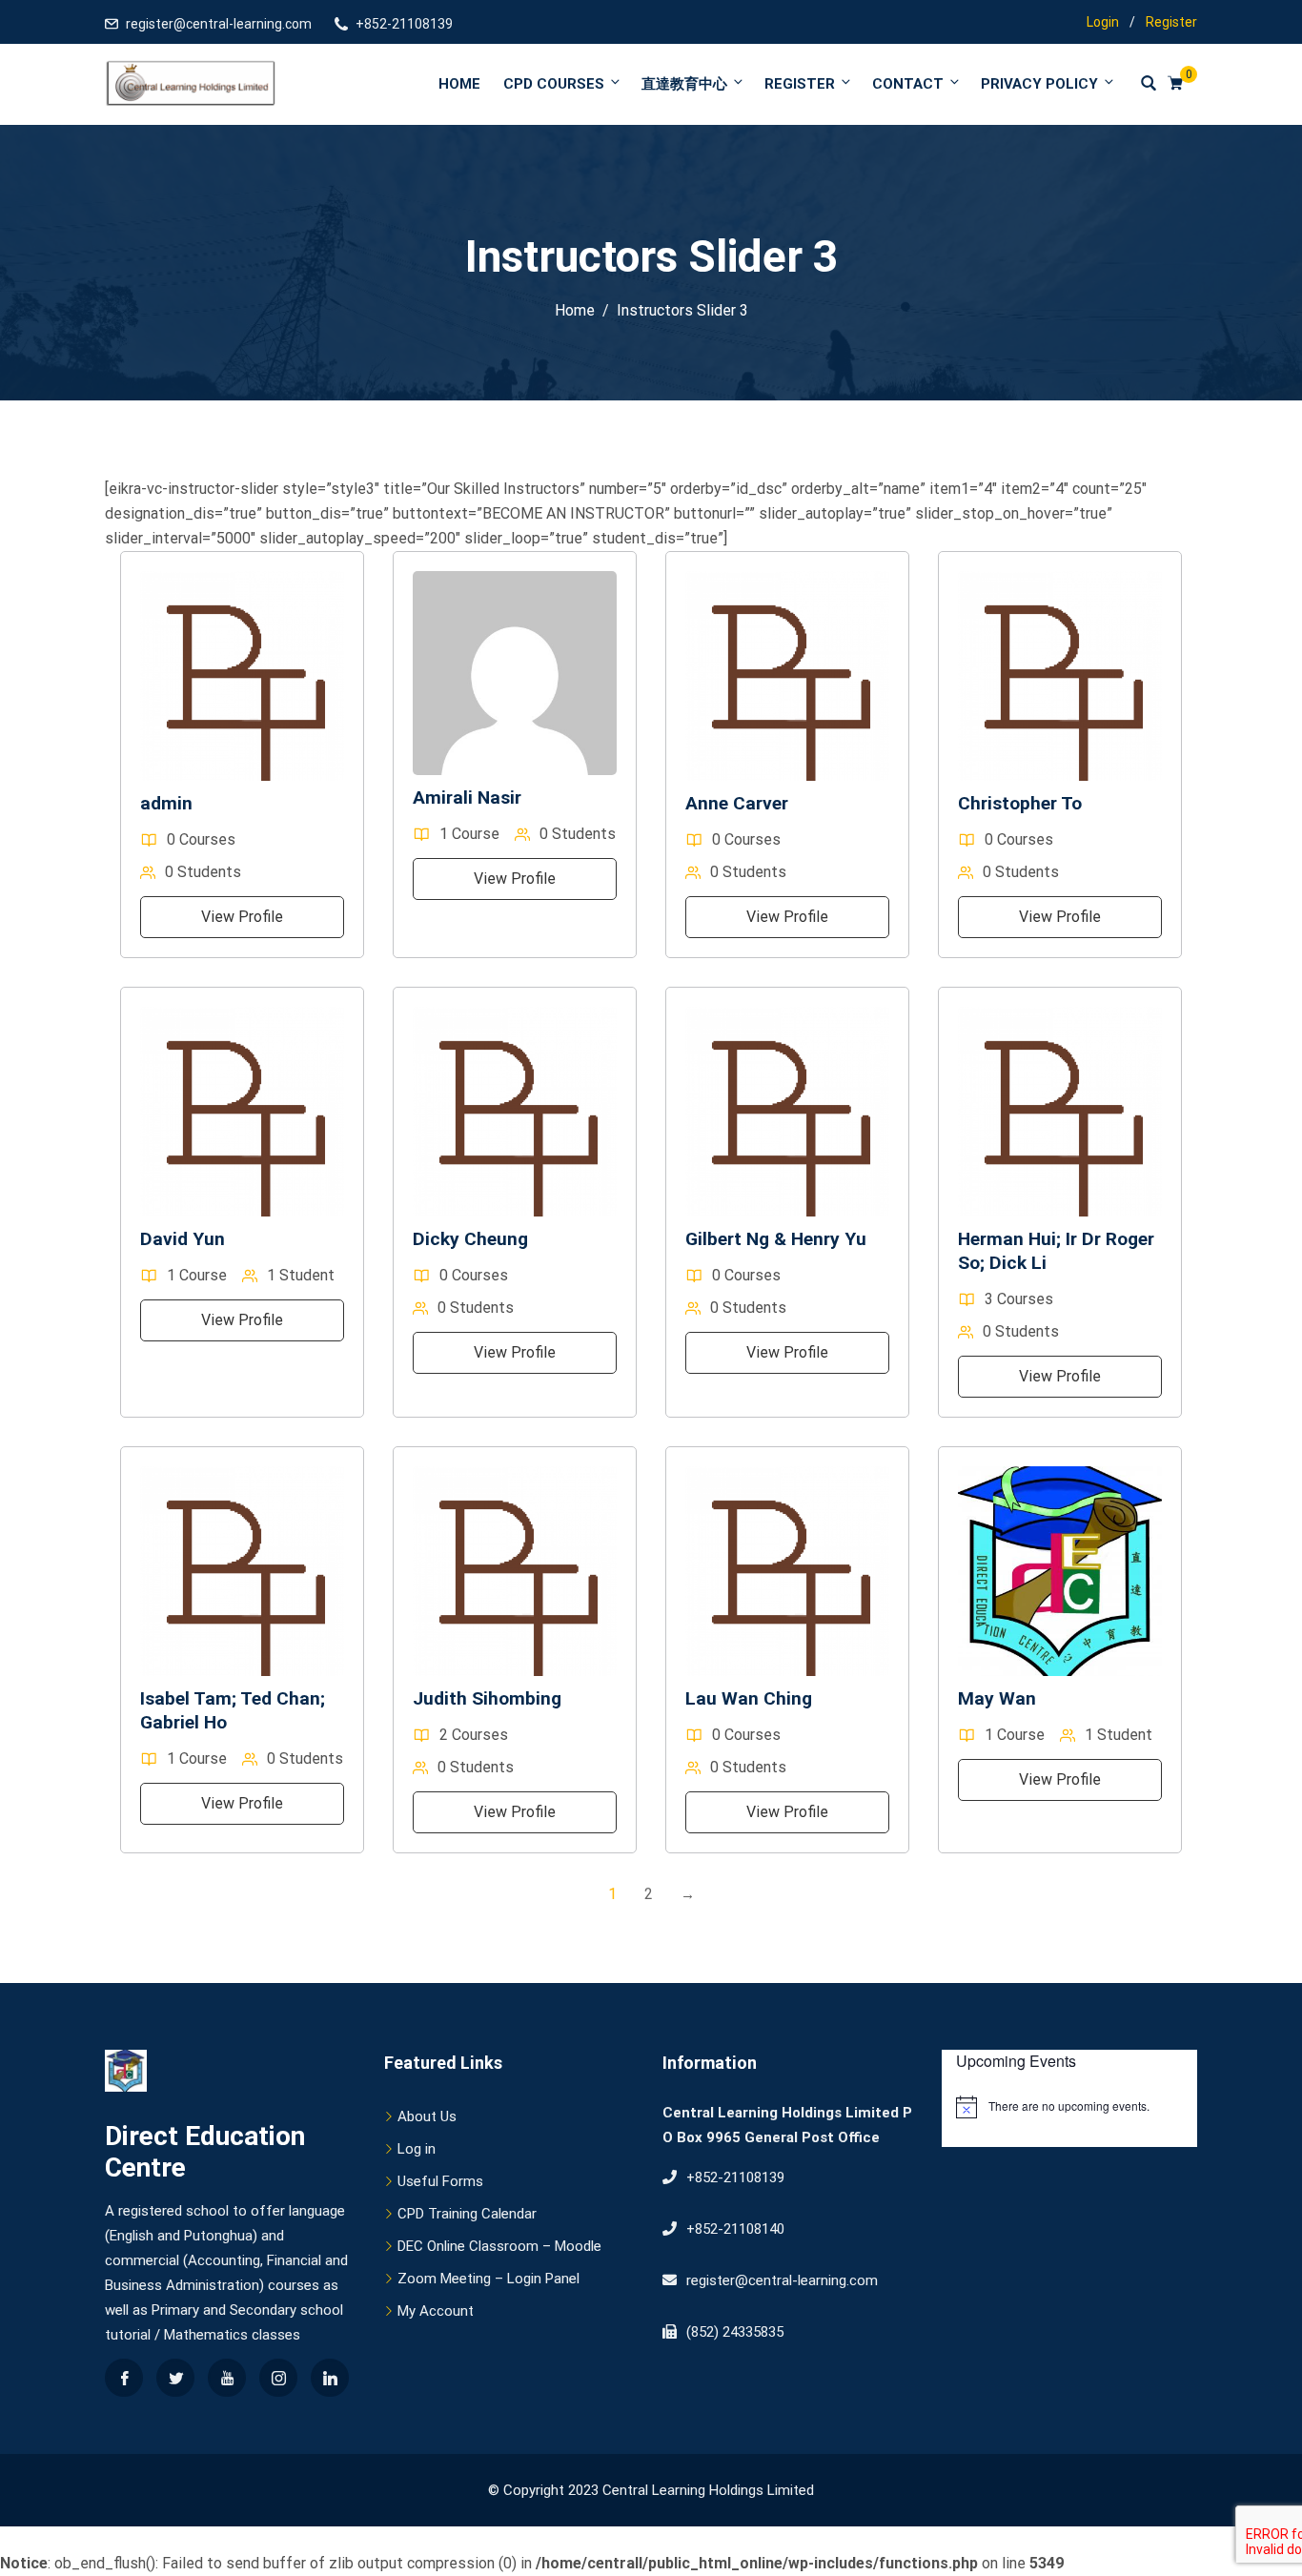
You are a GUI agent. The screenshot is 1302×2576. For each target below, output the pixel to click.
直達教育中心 (684, 84)
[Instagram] (278, 2378)
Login (1103, 22)
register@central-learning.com (219, 24)
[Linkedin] (330, 2378)
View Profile (242, 917)
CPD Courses (554, 84)
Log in (417, 2149)
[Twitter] (175, 2378)
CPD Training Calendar (467, 2214)
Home (459, 84)
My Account (436, 2311)
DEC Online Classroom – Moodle (499, 2246)
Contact (908, 84)
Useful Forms (440, 2181)
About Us (427, 2116)
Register (1171, 22)
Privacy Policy (1039, 84)
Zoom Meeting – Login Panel (488, 2279)
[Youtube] (227, 2378)
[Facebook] (124, 2378)
